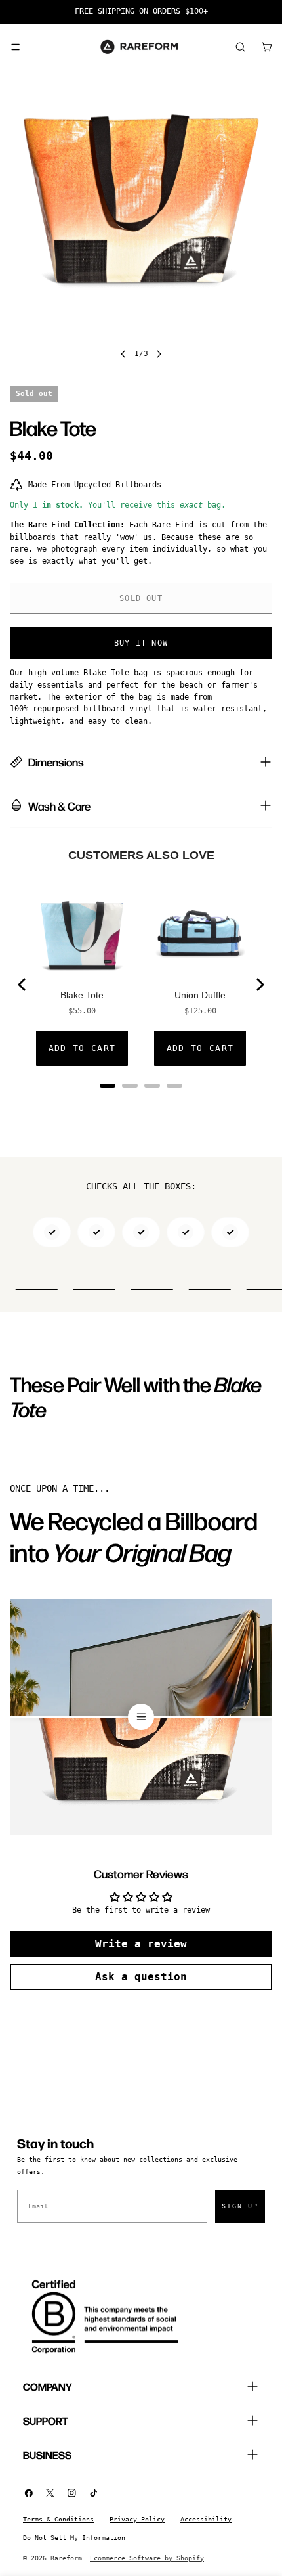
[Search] (240, 47)
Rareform (66, 2558)
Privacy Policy (137, 2519)
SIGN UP (240, 2206)
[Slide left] (123, 354)
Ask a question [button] (141, 1977)
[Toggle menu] (15, 47)
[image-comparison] (141, 1717)
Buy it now (141, 643)
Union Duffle (200, 995)
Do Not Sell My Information (74, 2538)
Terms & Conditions (58, 2519)
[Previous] (23, 985)
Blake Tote (82, 995)
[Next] (259, 985)
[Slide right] (159, 354)
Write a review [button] (141, 1944)
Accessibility (206, 2519)
